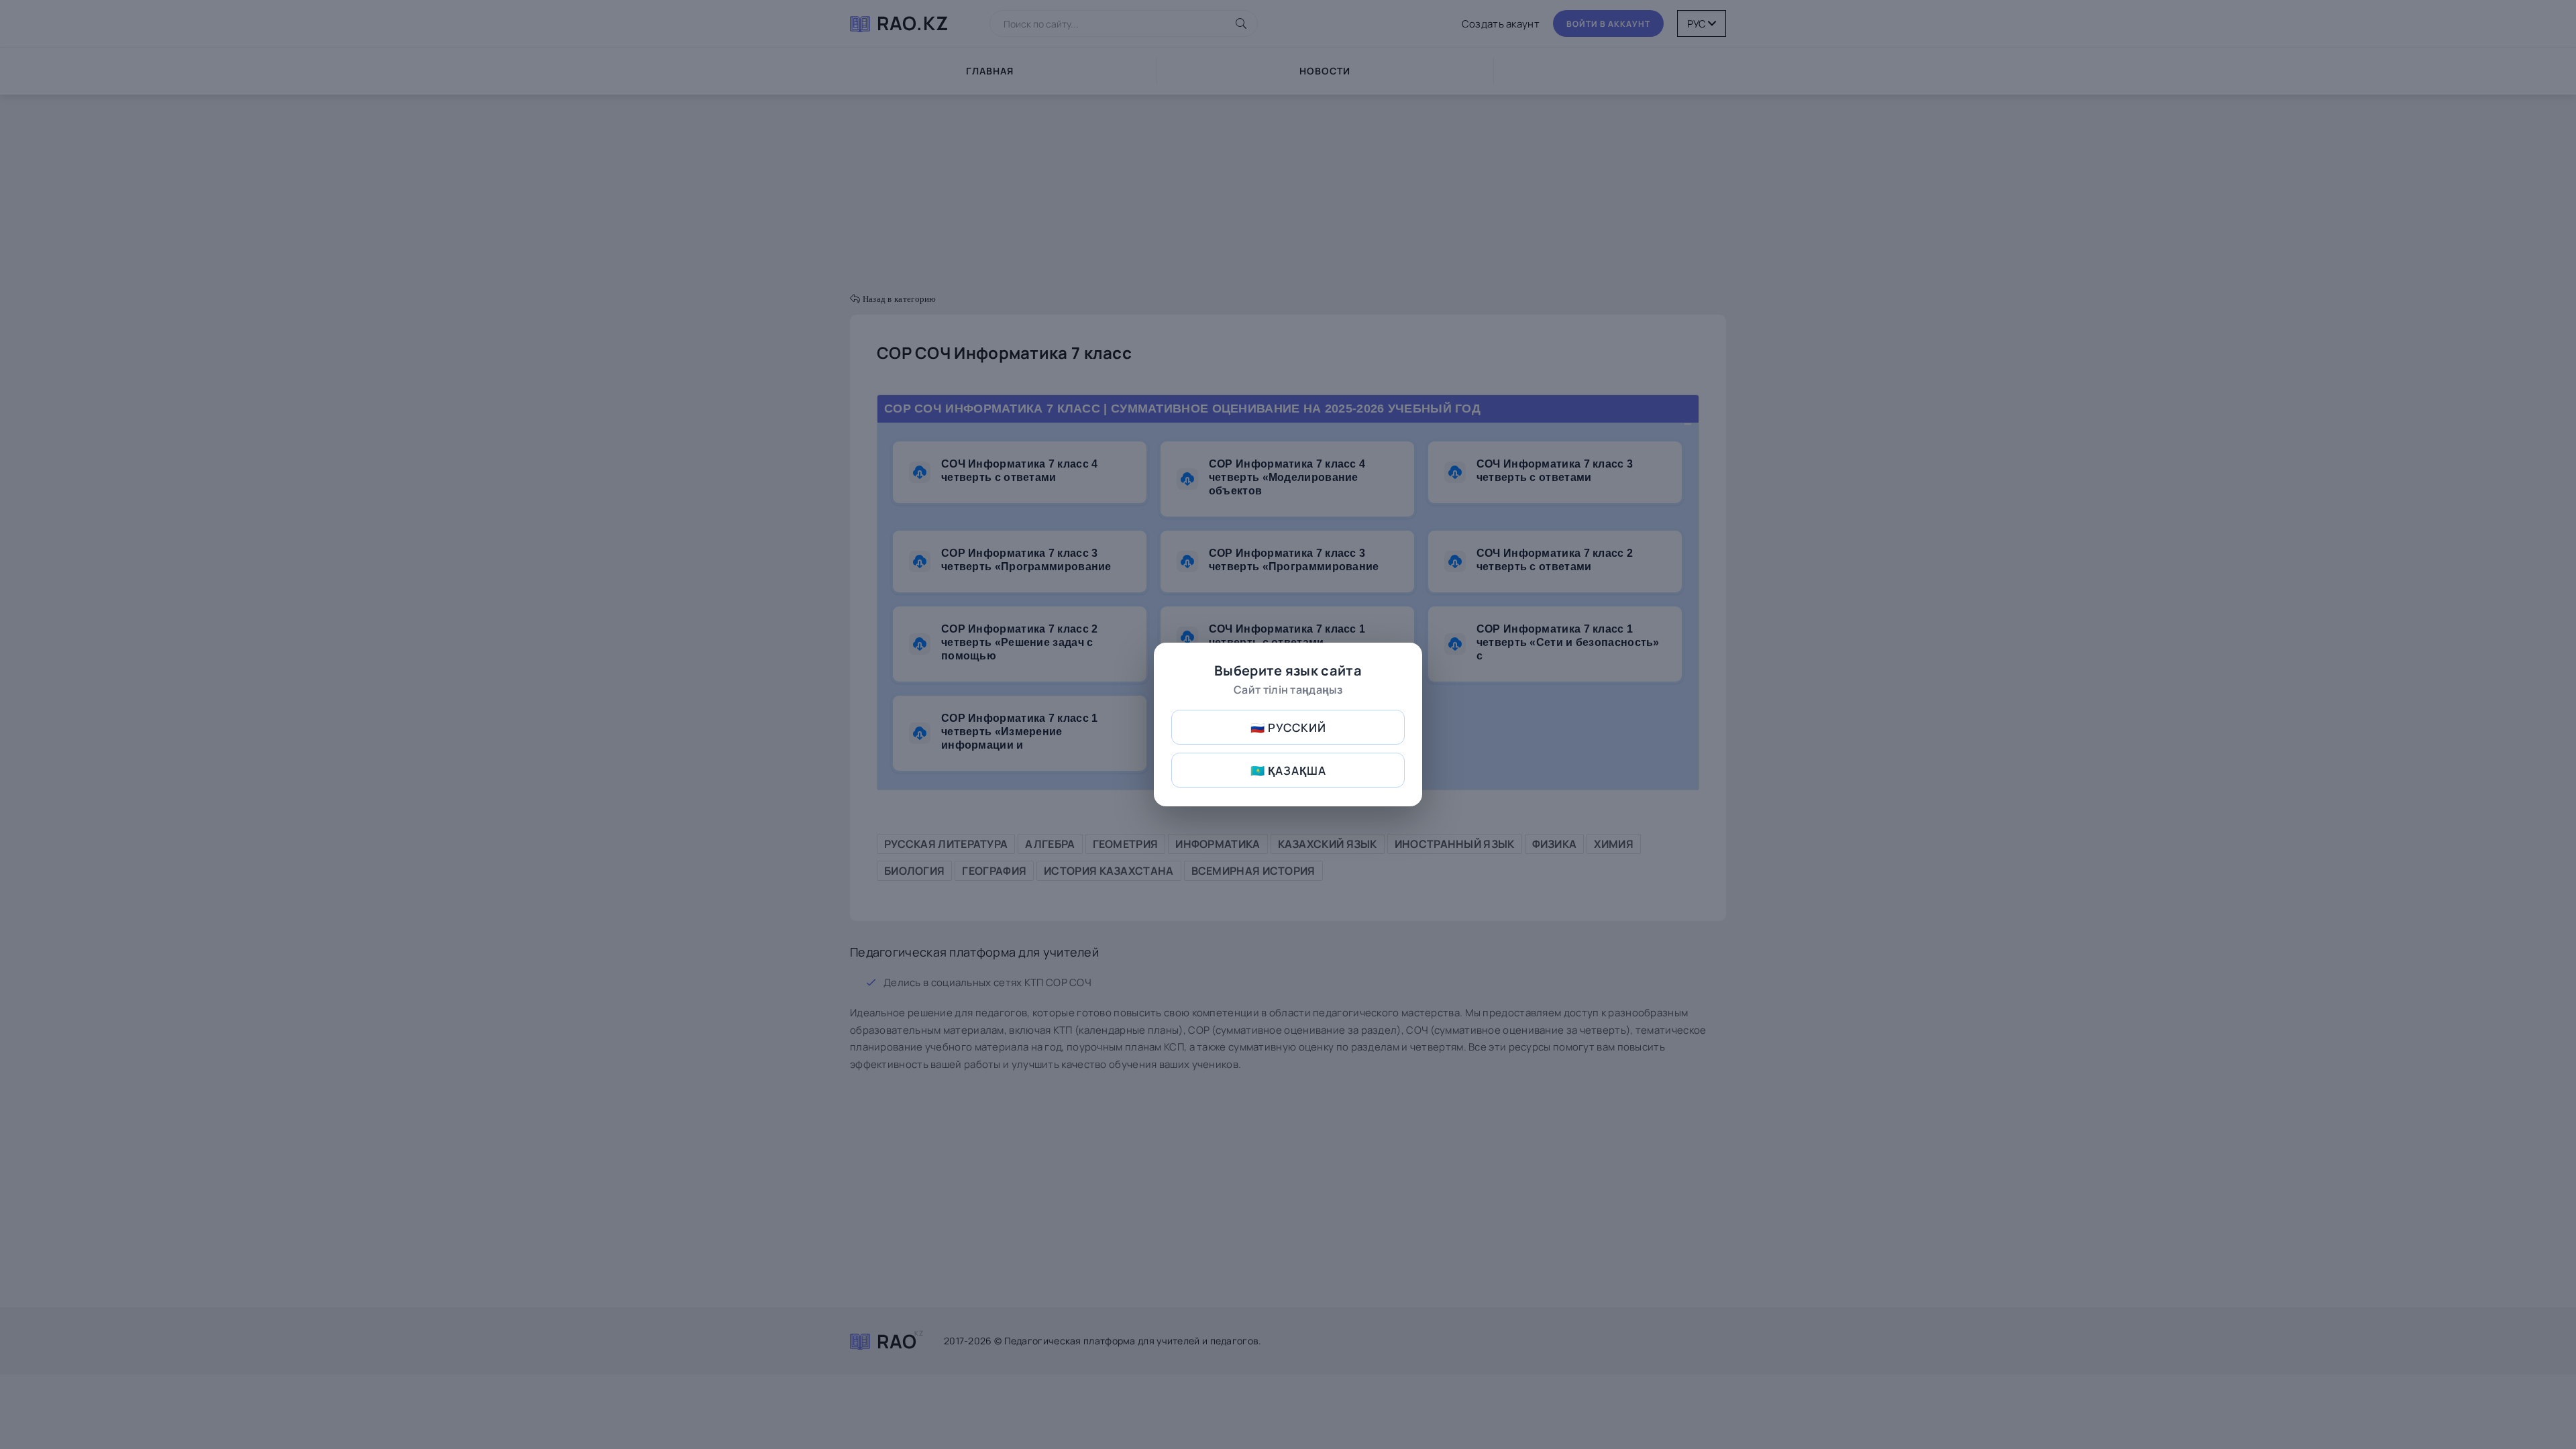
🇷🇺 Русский (1288, 728)
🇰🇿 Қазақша (1288, 770)
